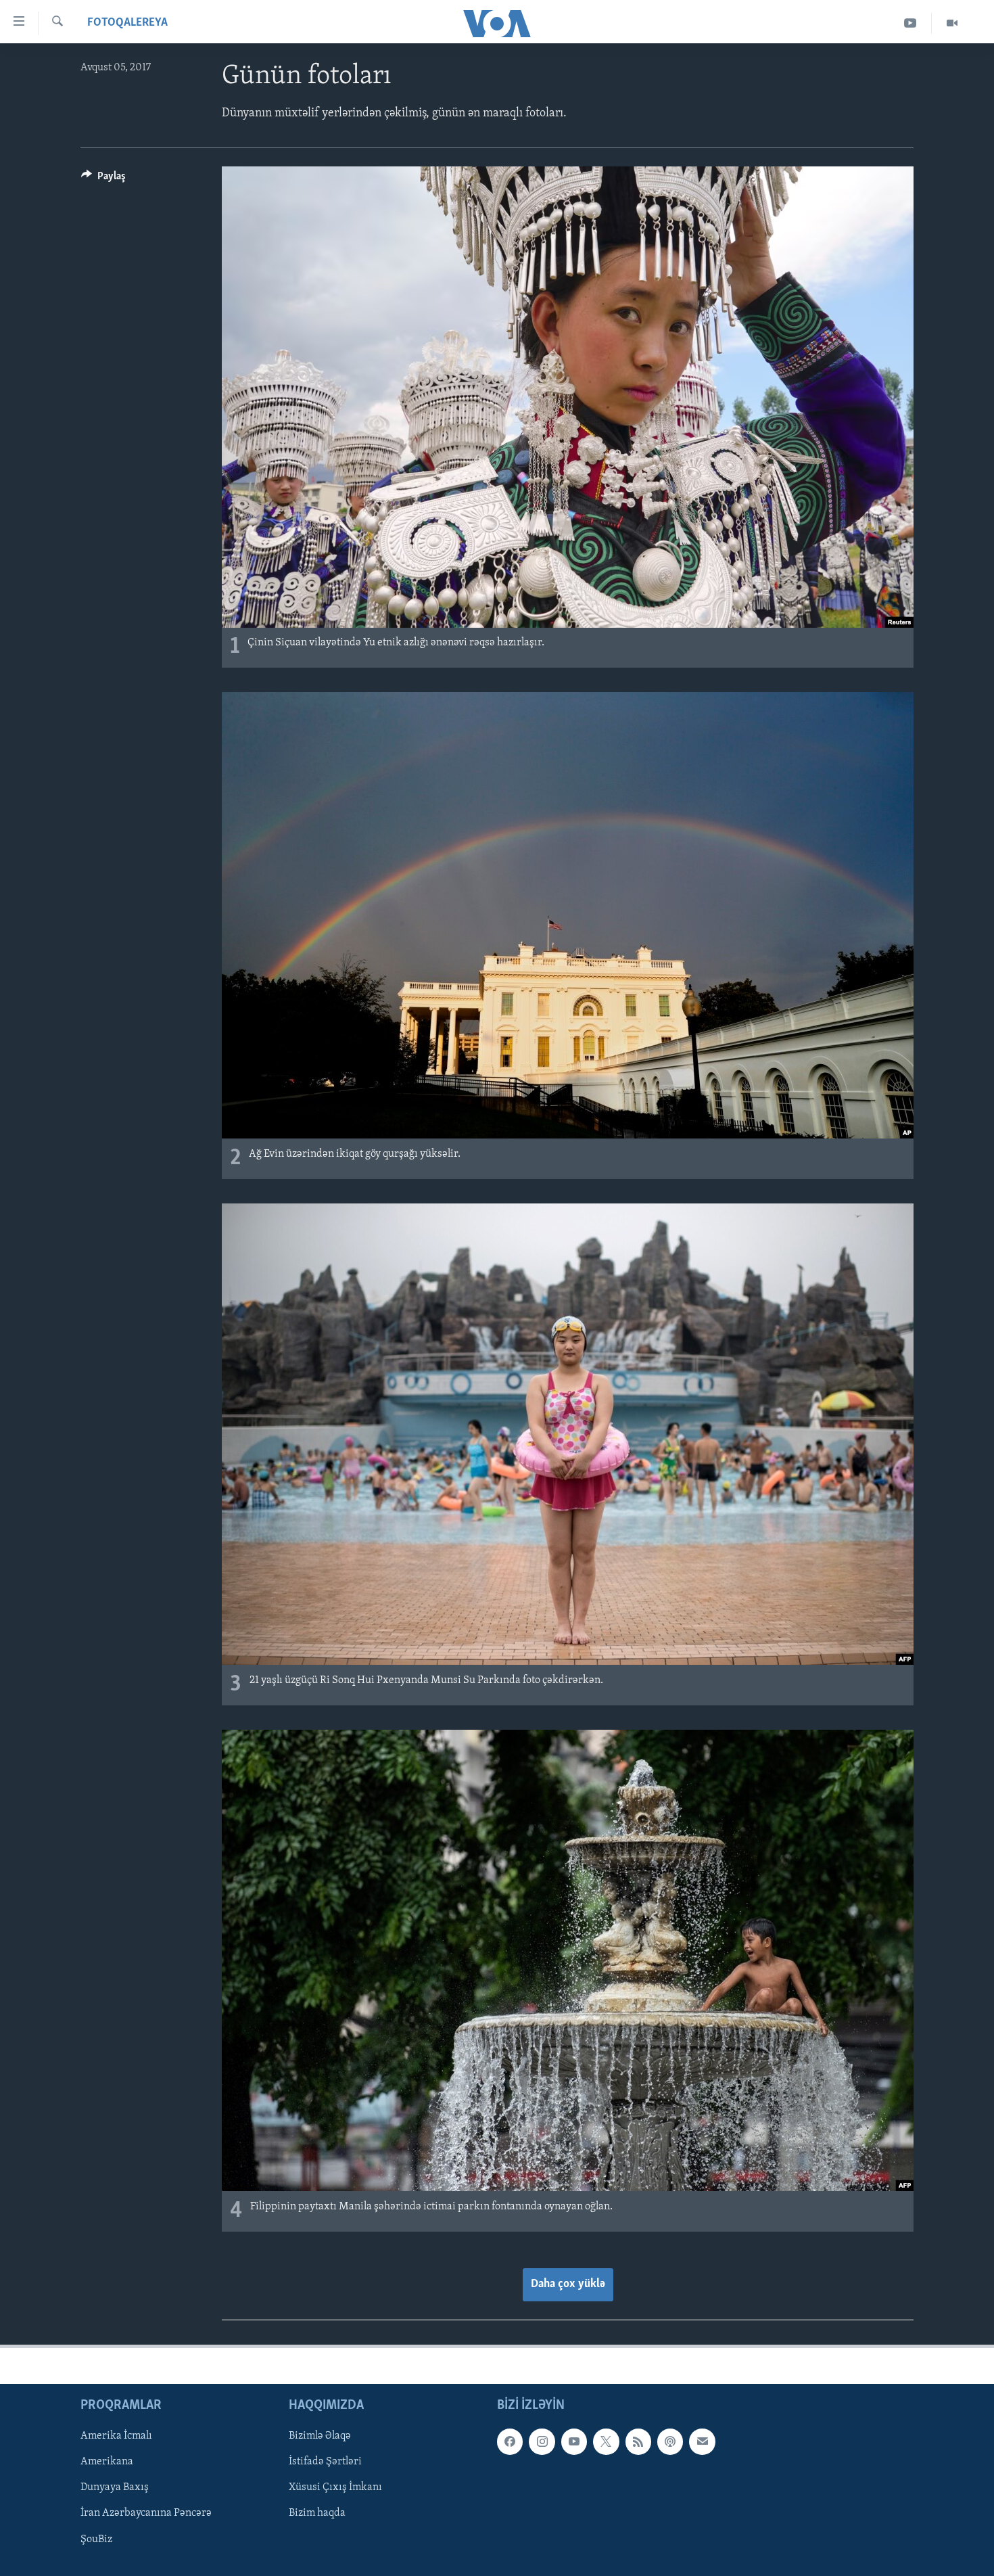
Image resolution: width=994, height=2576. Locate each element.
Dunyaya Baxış (115, 2487)
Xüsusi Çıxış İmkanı (335, 2487)
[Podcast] (670, 2441)
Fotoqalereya (127, 23)
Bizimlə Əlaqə (320, 2436)
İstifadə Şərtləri (325, 2462)
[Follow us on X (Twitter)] (606, 2441)
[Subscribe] (702, 2441)
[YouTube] (910, 23)
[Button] (103, 179)
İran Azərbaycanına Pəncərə (146, 2513)
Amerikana (107, 2462)
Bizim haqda (317, 2513)
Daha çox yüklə (568, 2284)
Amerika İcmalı (116, 2436)
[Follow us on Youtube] (574, 2441)
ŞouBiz (96, 2539)
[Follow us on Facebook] (510, 2441)
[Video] (952, 23)
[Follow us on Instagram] (542, 2441)
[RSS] (638, 2441)
